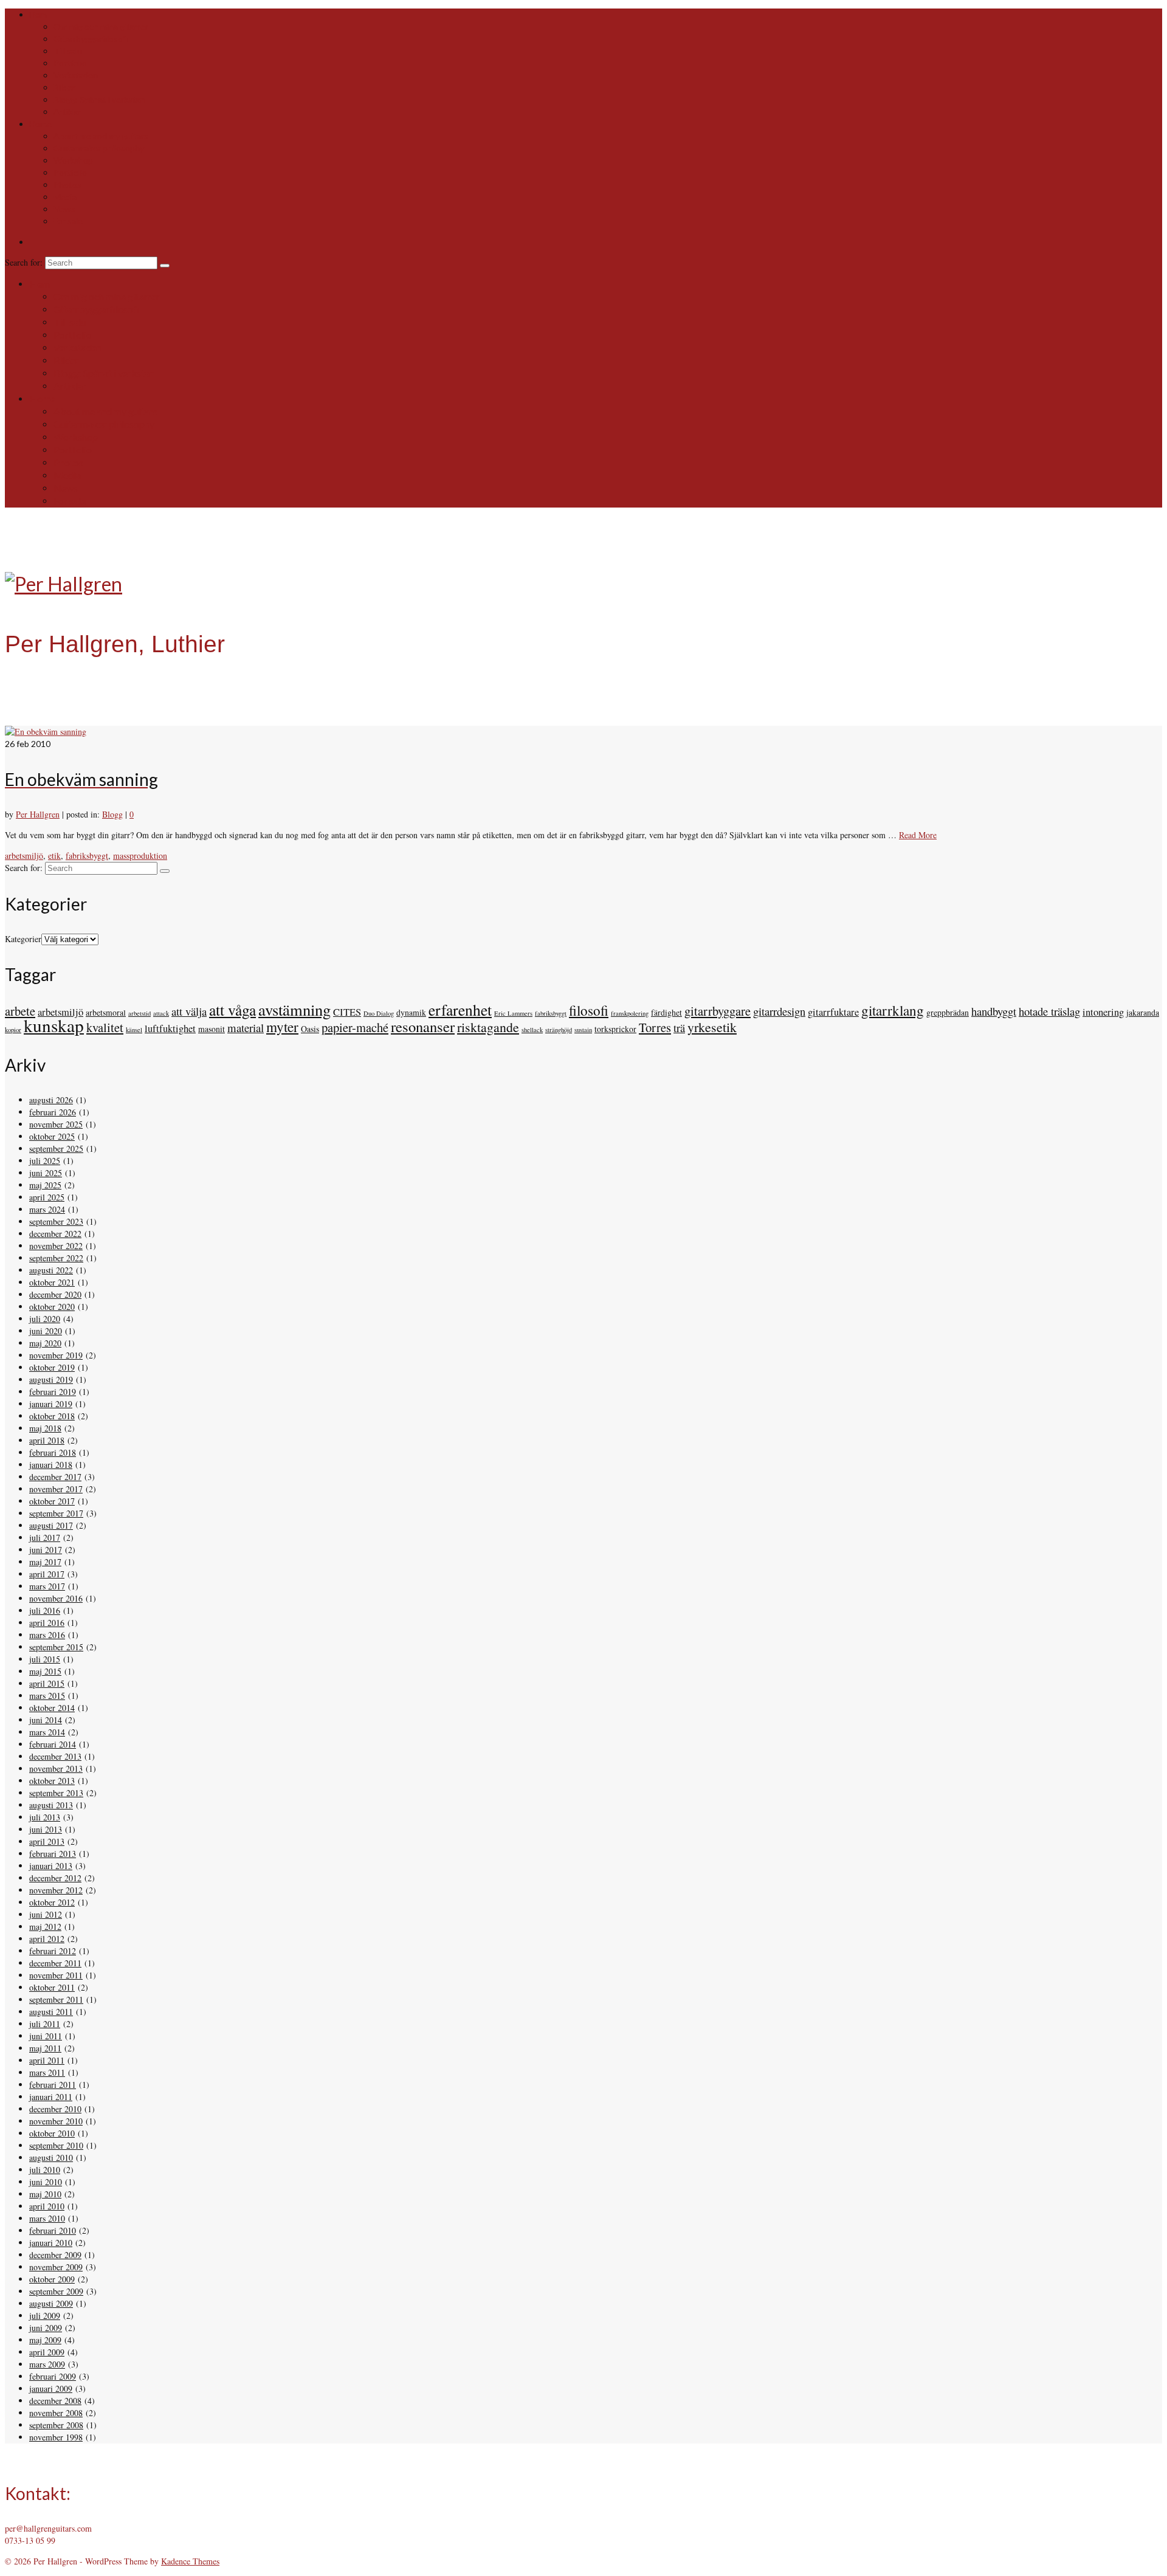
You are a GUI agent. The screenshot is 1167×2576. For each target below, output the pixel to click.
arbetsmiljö (24, 856)
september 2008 (56, 2425)
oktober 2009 (52, 2279)
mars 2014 (47, 1732)
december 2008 (55, 2401)
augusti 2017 (51, 1525)
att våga (232, 1010)
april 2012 (47, 1939)
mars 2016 (47, 1635)
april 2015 (47, 1683)
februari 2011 (53, 2085)
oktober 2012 (52, 1902)
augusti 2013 (51, 1805)
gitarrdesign (779, 1011)
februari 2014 (53, 1744)
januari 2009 (51, 2388)
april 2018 (47, 1440)
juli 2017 (45, 1538)
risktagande (488, 1027)
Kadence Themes (190, 2561)
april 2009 (47, 2352)
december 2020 (55, 1294)
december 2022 (55, 1234)
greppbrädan (948, 1012)
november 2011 (56, 1975)
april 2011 (47, 2060)
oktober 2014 (52, 1708)
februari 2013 (53, 1854)
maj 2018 (45, 1428)
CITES (347, 1012)
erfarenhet (460, 1010)
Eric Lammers (513, 1013)
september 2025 (56, 1149)
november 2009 (56, 2267)
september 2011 (56, 1999)
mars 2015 (47, 1696)
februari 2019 (53, 1392)
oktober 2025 (52, 1136)
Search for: (25, 262)
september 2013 (56, 1793)
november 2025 (56, 1124)
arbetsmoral (106, 1012)
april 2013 (47, 1841)
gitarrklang (893, 1011)
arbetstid (139, 1013)
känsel (134, 1030)
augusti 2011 (51, 2012)
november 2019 (56, 1355)
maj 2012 (45, 1927)
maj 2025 (45, 1185)
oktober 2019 (52, 1367)
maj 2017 (45, 1562)
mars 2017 (47, 1586)
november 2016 (56, 1598)
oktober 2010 (52, 2133)
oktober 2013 (52, 1781)
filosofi (589, 1011)
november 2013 (56, 1768)
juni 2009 (46, 2328)
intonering (1103, 1012)
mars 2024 (47, 1209)
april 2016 (47, 1623)
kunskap (54, 1025)
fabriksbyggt (87, 856)
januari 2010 (51, 2243)
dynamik (411, 1012)
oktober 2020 (52, 1307)
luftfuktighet (170, 1028)
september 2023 (56, 1221)
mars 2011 (47, 2072)
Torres (655, 1027)
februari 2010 (53, 2230)
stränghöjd (559, 1030)
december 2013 (55, 1756)
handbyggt (994, 1011)
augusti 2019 (51, 1379)
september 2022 (56, 1258)
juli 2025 (45, 1161)
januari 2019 (51, 1404)
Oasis (310, 1029)
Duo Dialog (379, 1013)
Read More (918, 835)
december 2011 (55, 1963)
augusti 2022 (51, 1270)
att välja (189, 1011)
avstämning (294, 1009)
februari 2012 (53, 1951)
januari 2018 (51, 1465)
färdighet (666, 1012)
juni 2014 (46, 1720)
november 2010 (56, 2121)
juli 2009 (45, 2316)
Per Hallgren (38, 814)
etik (54, 856)
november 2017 (56, 1489)
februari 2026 (53, 1112)
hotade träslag (1049, 1011)
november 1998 (56, 2437)
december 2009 (55, 2255)
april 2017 (47, 1574)
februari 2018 (53, 1452)
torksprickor (615, 1029)
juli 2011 (45, 2024)
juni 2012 (46, 1914)
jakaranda (1143, 1012)
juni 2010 (46, 2182)
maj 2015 (45, 1671)
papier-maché (355, 1027)
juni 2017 (46, 1550)
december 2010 (55, 2109)
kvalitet (105, 1027)
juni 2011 (46, 2036)
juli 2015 (45, 1659)
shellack (532, 1030)
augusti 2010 (51, 2158)
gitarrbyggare (718, 1011)
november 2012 (56, 1890)
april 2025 (47, 1197)
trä (679, 1028)
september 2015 (56, 1647)
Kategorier (23, 939)
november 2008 (56, 2413)
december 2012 (55, 1878)
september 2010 (56, 2145)
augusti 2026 (51, 1100)
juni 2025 (46, 1173)
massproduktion (140, 856)
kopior (13, 1030)
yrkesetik (712, 1027)
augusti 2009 (51, 2303)
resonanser (423, 1026)
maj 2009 (45, 2340)
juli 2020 (45, 1319)
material (246, 1028)
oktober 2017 (52, 1501)
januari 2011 (51, 2097)
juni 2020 (46, 1331)
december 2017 (55, 1477)
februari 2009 (53, 2376)
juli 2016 (45, 1610)
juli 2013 (45, 1817)
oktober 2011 (52, 1987)
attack (161, 1013)
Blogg (112, 814)
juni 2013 (46, 1829)
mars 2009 (47, 2364)
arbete (20, 1011)
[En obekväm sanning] (46, 732)
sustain (583, 1030)
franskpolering (630, 1013)
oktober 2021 (52, 1282)
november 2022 (56, 1246)
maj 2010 (45, 2194)
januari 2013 (51, 1866)
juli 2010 (45, 2170)
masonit (212, 1029)
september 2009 (56, 2291)
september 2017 (56, 1513)
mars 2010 (47, 2218)
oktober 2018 (52, 1416)
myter (282, 1027)
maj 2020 (45, 1343)
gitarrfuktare (833, 1012)
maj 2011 (45, 2048)
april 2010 (47, 2206)
